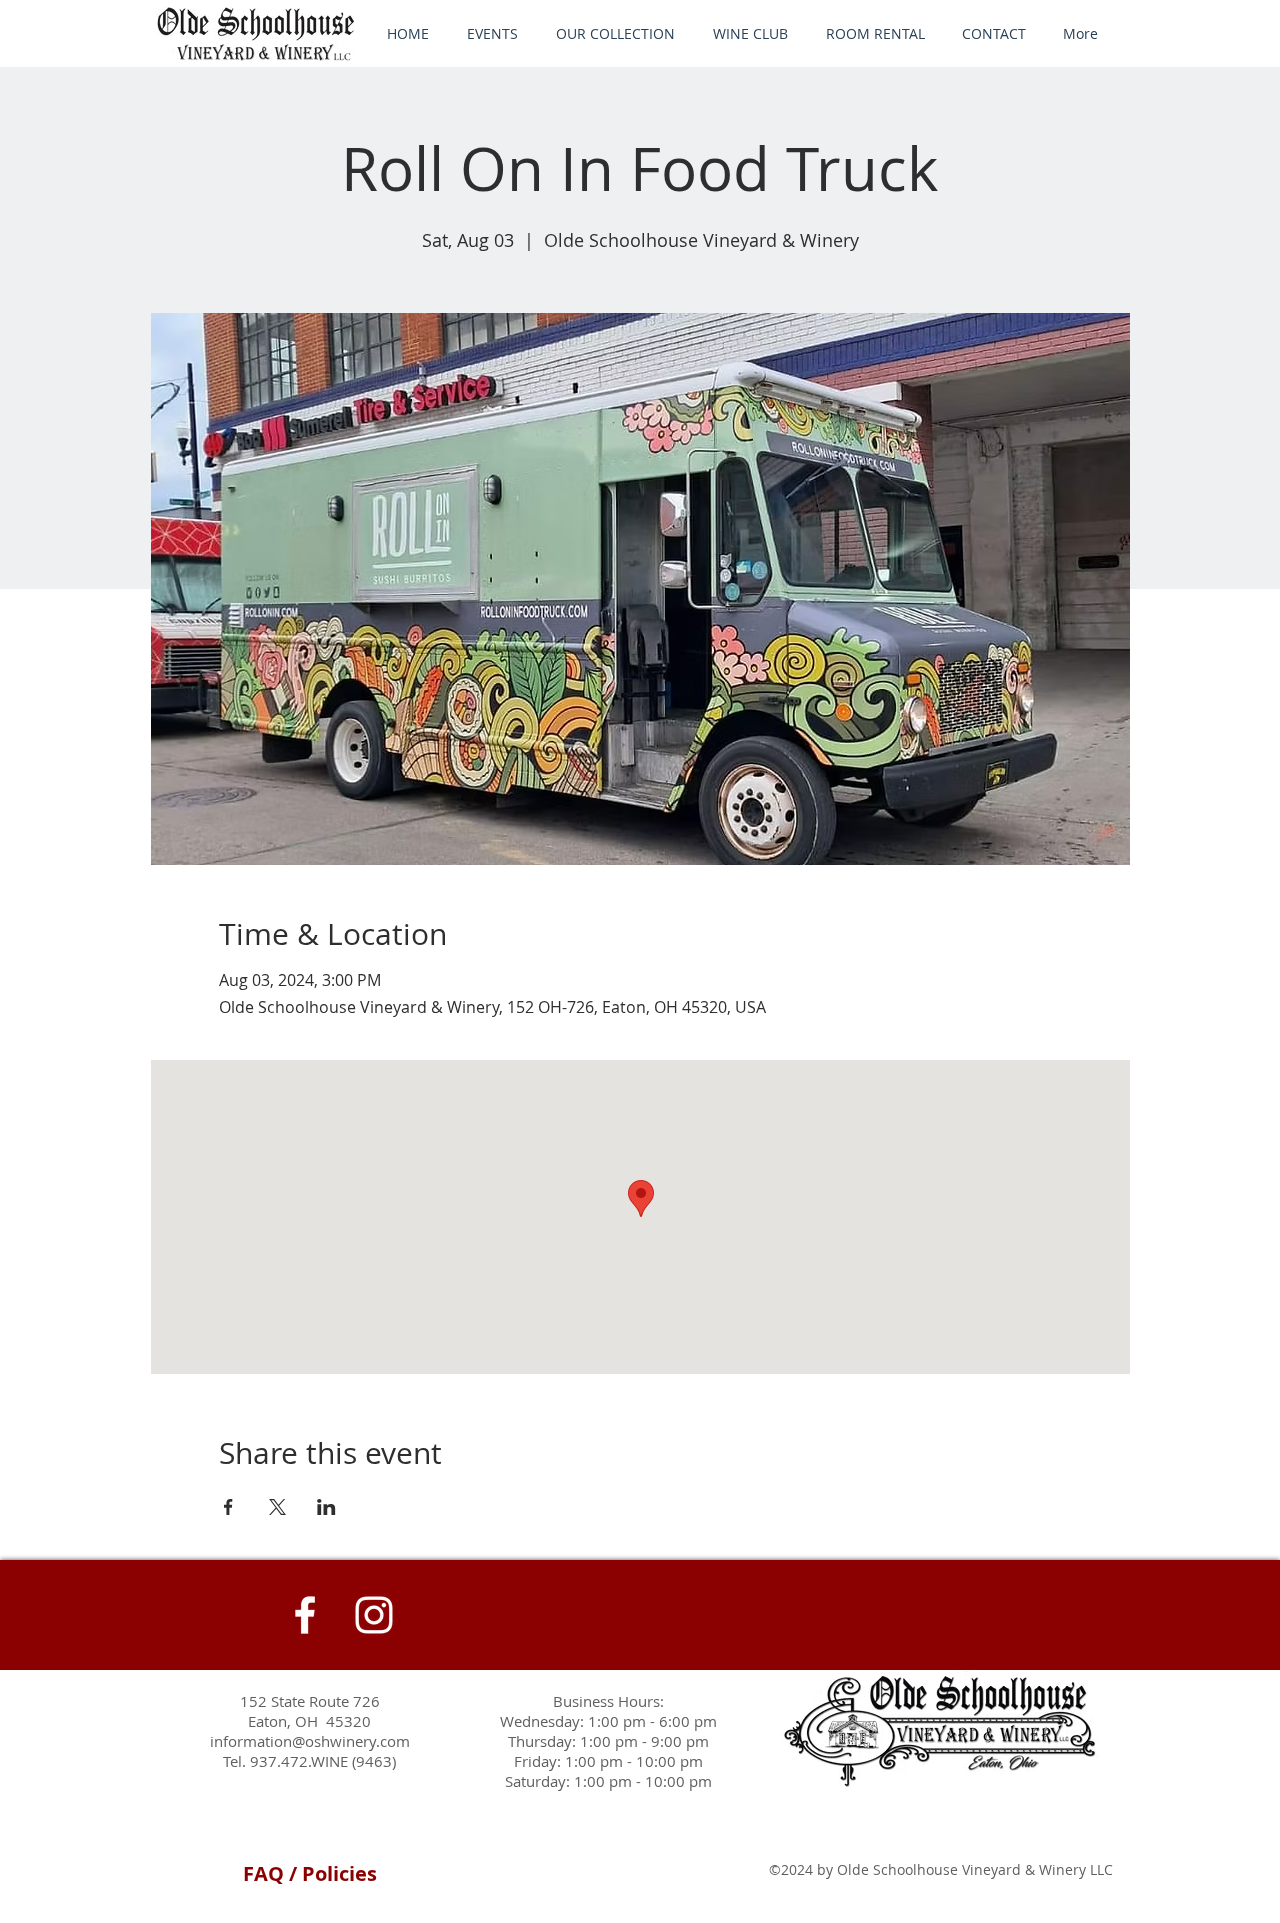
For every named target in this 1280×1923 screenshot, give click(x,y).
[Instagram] (374, 1615)
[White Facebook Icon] (305, 1615)
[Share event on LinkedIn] (326, 1507)
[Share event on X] (277, 1507)
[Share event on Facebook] (228, 1507)
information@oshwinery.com (310, 1741)
